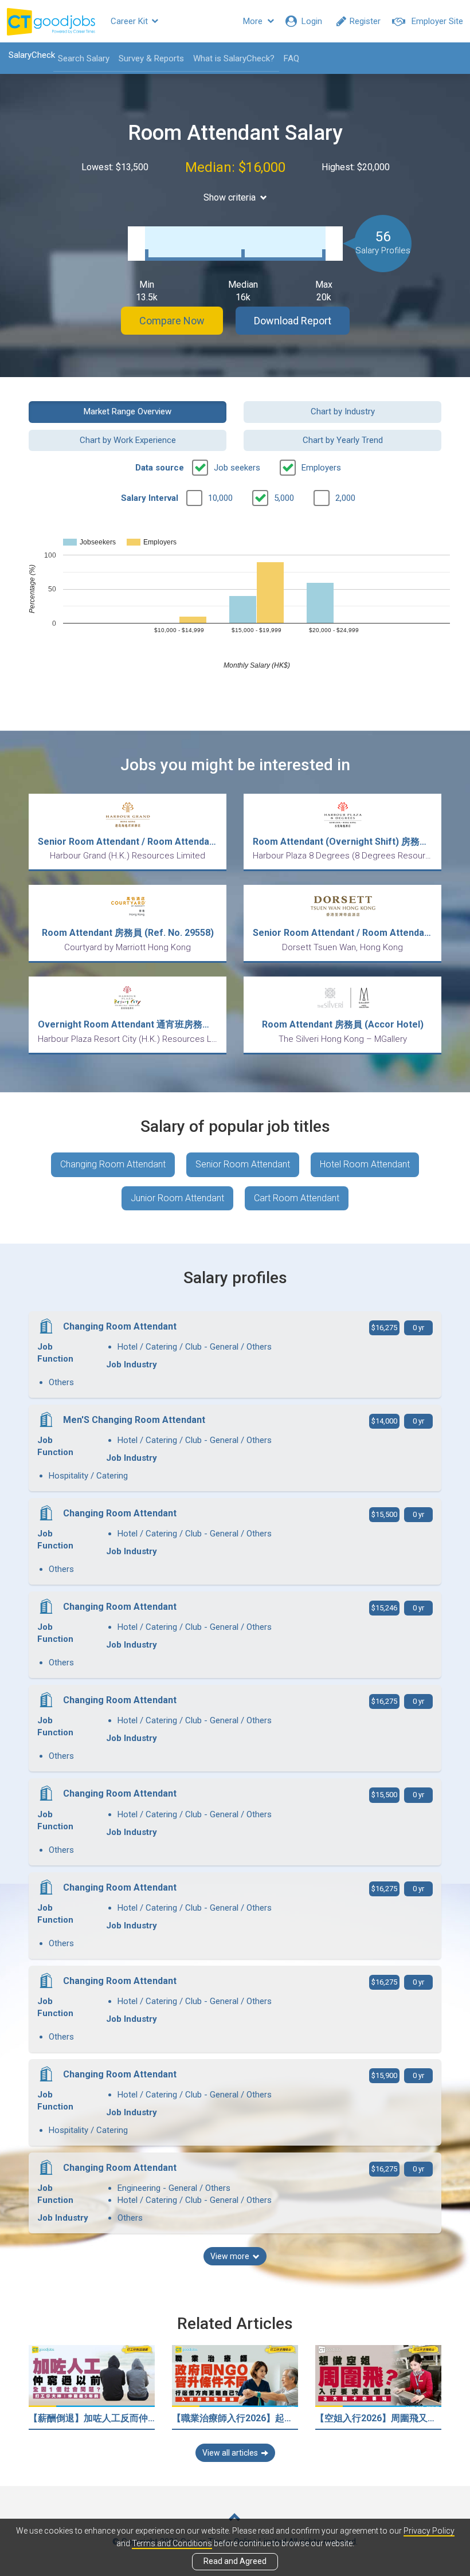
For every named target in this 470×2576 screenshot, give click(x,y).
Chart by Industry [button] (343, 411)
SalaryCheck (32, 55)
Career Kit (130, 21)
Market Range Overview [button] (128, 411)
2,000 (345, 498)
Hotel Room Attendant (365, 1164)
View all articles (230, 2453)
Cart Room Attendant (297, 1198)
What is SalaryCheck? (234, 58)
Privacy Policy (429, 2531)
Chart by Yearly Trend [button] (343, 440)
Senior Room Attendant (243, 1164)
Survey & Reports (151, 58)
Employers (321, 468)
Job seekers (237, 468)
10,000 (220, 498)
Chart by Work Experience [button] (128, 440)
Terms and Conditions (172, 2543)
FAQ (291, 58)
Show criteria (230, 197)
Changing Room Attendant (113, 1164)
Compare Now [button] (172, 321)
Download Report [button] (293, 321)
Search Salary (84, 58)
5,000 (284, 498)
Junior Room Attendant (177, 1198)
